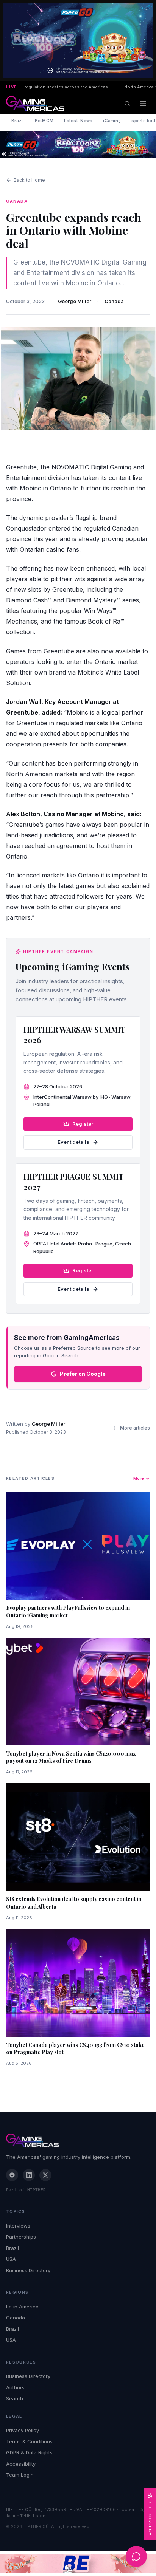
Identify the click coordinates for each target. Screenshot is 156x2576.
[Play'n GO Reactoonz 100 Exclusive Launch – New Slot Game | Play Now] (78, 145)
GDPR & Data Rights (29, 2452)
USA (11, 2259)
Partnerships (21, 2237)
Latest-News (78, 121)
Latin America (22, 2307)
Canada (114, 301)
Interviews (18, 2226)
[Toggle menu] (143, 104)
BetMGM (44, 121)
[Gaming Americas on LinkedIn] (29, 2175)
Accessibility (21, 2464)
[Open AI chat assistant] (136, 2556)
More (139, 1478)
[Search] (127, 104)
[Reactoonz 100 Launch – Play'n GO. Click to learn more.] (78, 40)
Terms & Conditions (29, 2441)
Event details (73, 1142)
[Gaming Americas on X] (45, 2175)
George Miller (75, 301)
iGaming (112, 121)
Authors (15, 2387)
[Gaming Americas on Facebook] (12, 2175)
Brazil (18, 121)
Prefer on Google (83, 1374)
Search (15, 2398)
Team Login (20, 2475)
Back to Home (29, 180)
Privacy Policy (23, 2430)
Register (83, 1124)
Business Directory (28, 2270)
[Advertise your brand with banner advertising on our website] (78, 2563)
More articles (135, 1428)
